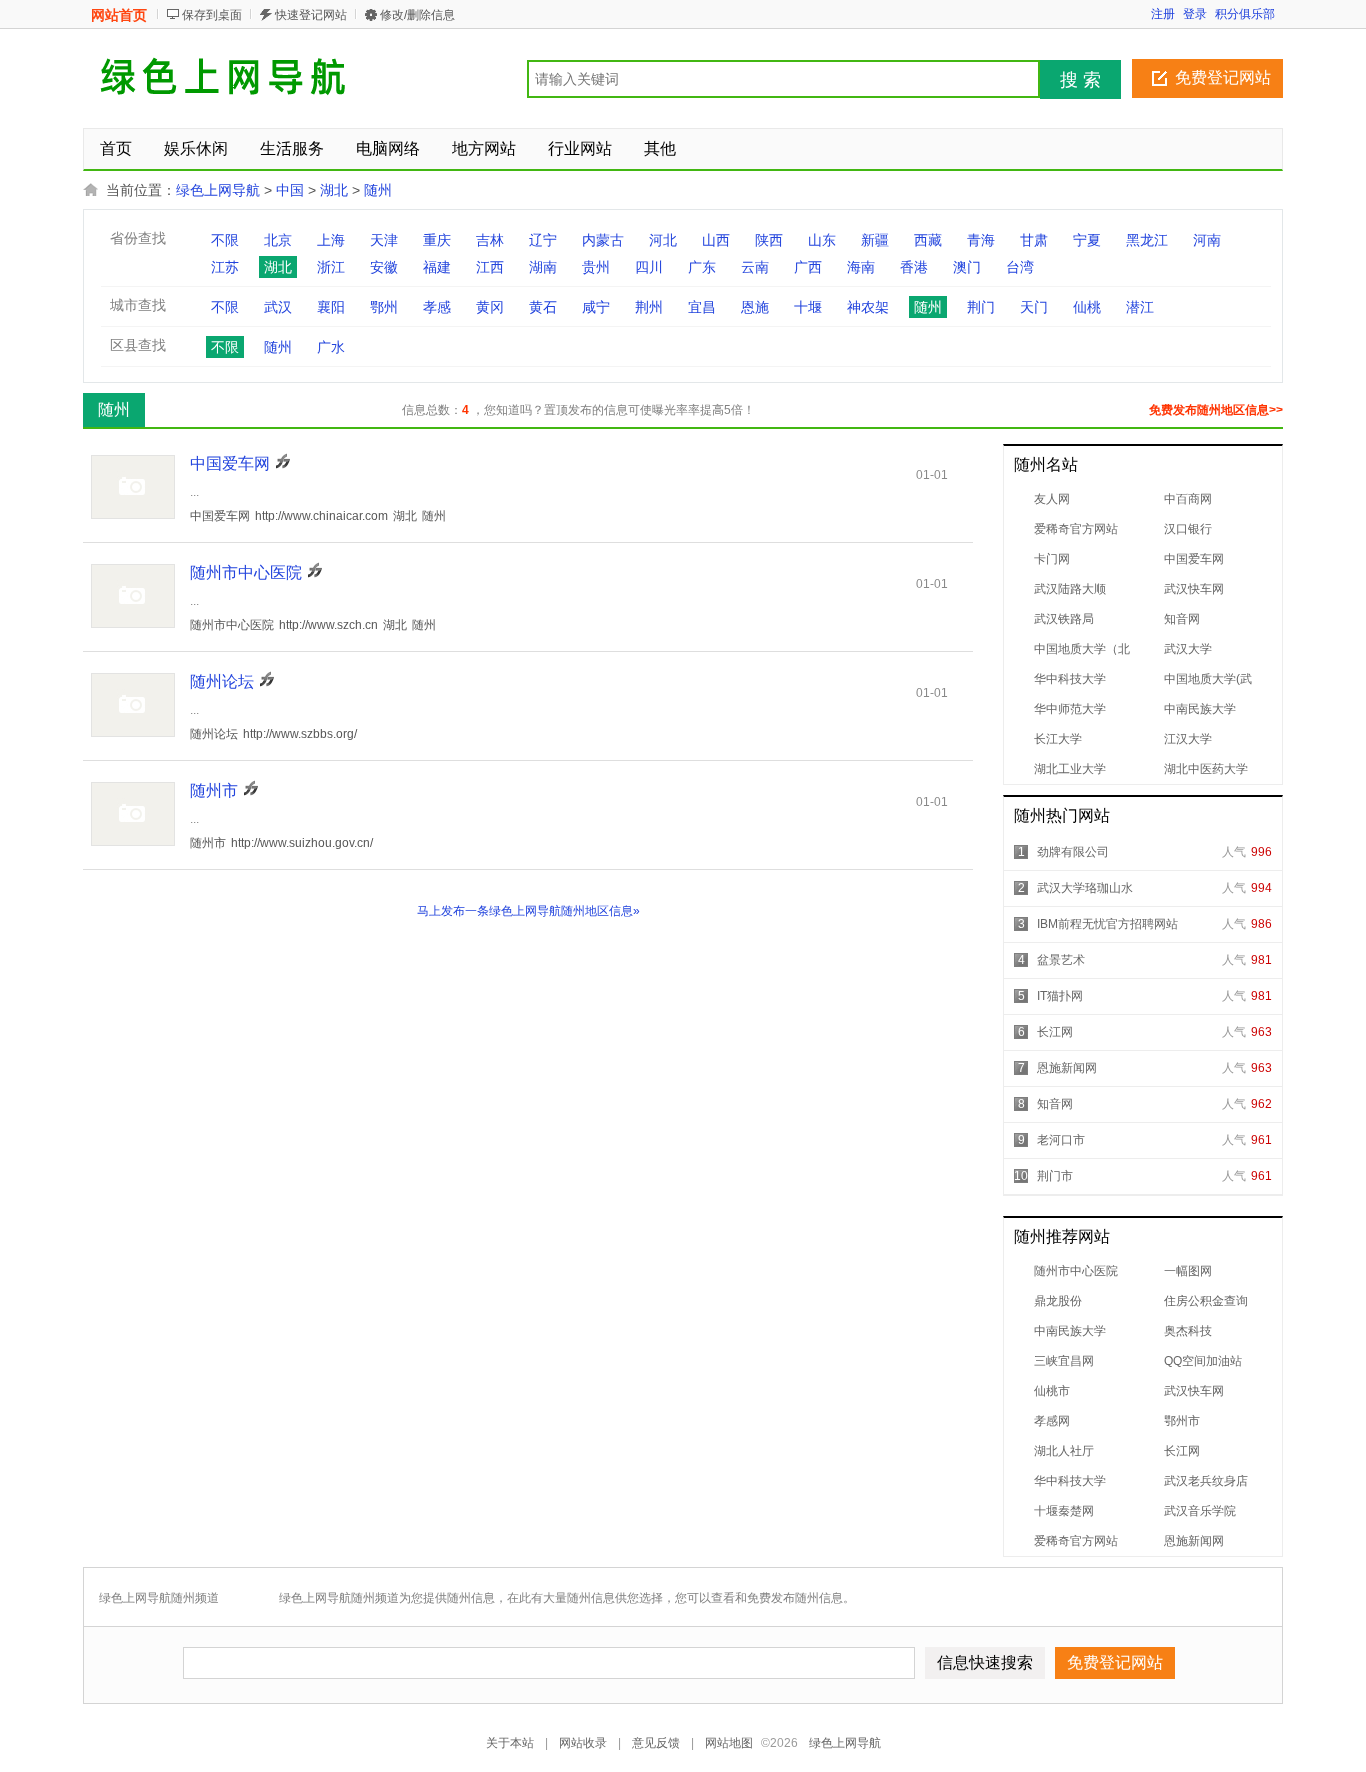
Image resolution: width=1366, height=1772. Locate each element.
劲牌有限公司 (1073, 852)
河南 (1207, 240)
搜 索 (1080, 80)
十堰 (808, 307)
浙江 (331, 267)
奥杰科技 (1188, 1331)
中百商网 (1188, 499)
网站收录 (583, 1743)
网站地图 (729, 1743)
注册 (1163, 14)
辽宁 (543, 240)
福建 (437, 267)
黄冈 (490, 307)
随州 (378, 190)
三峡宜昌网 (1064, 1361)
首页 (116, 148)
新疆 (875, 240)
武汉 (278, 307)
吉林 (490, 240)
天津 (384, 240)
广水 (331, 347)
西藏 (928, 240)
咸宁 (596, 307)
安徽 (384, 267)
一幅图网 (1188, 1271)
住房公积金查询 (1206, 1301)
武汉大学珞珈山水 (1085, 888)
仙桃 (1087, 307)
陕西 (769, 240)
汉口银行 (1188, 529)
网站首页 (119, 15)
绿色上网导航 (218, 190)
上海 (331, 240)
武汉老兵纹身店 (1206, 1481)
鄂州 (384, 307)
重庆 (437, 240)
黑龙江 (1147, 240)
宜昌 (702, 307)
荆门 (981, 307)
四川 (649, 267)
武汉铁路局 (1064, 619)
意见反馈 (656, 1743)
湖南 (543, 267)
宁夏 (1087, 240)
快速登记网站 (311, 15)
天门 (1034, 307)
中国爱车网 (1194, 559)
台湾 (1020, 267)
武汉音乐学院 (1200, 1511)
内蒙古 (603, 240)
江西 (490, 267)
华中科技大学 (1070, 679)
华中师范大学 (1070, 709)
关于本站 (510, 1743)
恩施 (755, 307)
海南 (861, 267)
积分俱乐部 (1245, 14)
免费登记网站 (1223, 77)
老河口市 (1061, 1140)
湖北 (334, 190)
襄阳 (331, 307)
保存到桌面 (212, 15)
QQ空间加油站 (1203, 1361)
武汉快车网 (1194, 589)
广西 (808, 267)
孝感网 (1052, 1421)
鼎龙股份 (1058, 1301)
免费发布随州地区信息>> (1216, 410)
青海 (981, 240)
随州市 (214, 790)
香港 (914, 267)
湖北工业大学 (1070, 769)
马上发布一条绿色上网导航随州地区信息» (528, 911)
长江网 (1055, 1032)
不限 (225, 240)
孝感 (437, 307)
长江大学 (1058, 739)
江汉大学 (1188, 739)
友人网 (1052, 499)
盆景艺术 (1061, 960)
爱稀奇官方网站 (1076, 529)
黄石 (543, 307)
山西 (716, 240)
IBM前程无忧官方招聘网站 (1107, 924)
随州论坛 (222, 681)
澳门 (967, 267)
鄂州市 (1182, 1421)
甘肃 (1034, 240)
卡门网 (1052, 559)
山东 (822, 240)
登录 (1195, 14)
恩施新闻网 (1067, 1068)
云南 (755, 267)
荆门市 (1055, 1176)
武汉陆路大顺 (1070, 589)
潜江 (1140, 307)
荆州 (649, 307)
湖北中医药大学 (1206, 769)
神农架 (868, 307)
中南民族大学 (1200, 709)
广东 (702, 267)
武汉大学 (1188, 649)
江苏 (225, 267)
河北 (663, 240)
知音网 (1182, 619)
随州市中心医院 (1076, 1271)
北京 (278, 240)
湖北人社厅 (1064, 1451)
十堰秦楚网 (1064, 1511)
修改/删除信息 (417, 15)
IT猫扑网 (1060, 996)
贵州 (596, 267)
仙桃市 (1052, 1391)
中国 (290, 190)
